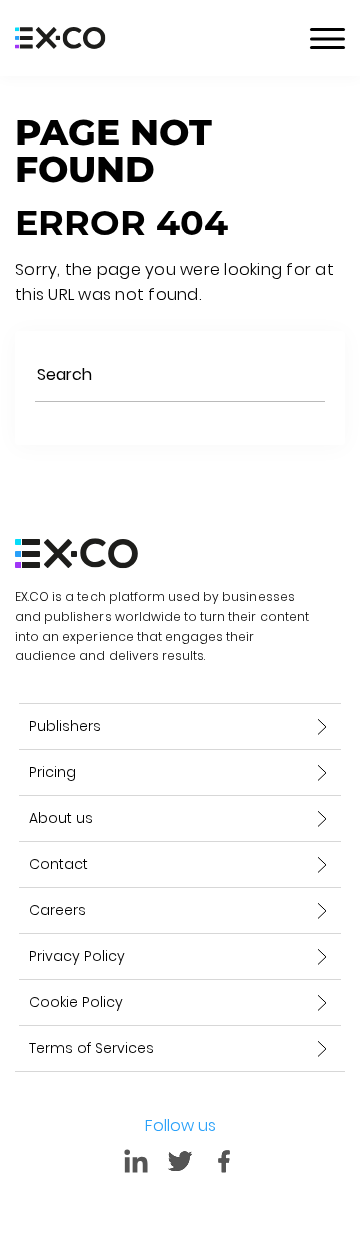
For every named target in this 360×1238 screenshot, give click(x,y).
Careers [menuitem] (57, 910)
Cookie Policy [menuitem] (76, 1002)
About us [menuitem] (61, 818)
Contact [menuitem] (58, 864)
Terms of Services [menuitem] (91, 1048)
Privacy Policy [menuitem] (77, 956)
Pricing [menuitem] (52, 772)
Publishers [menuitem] (65, 726)
